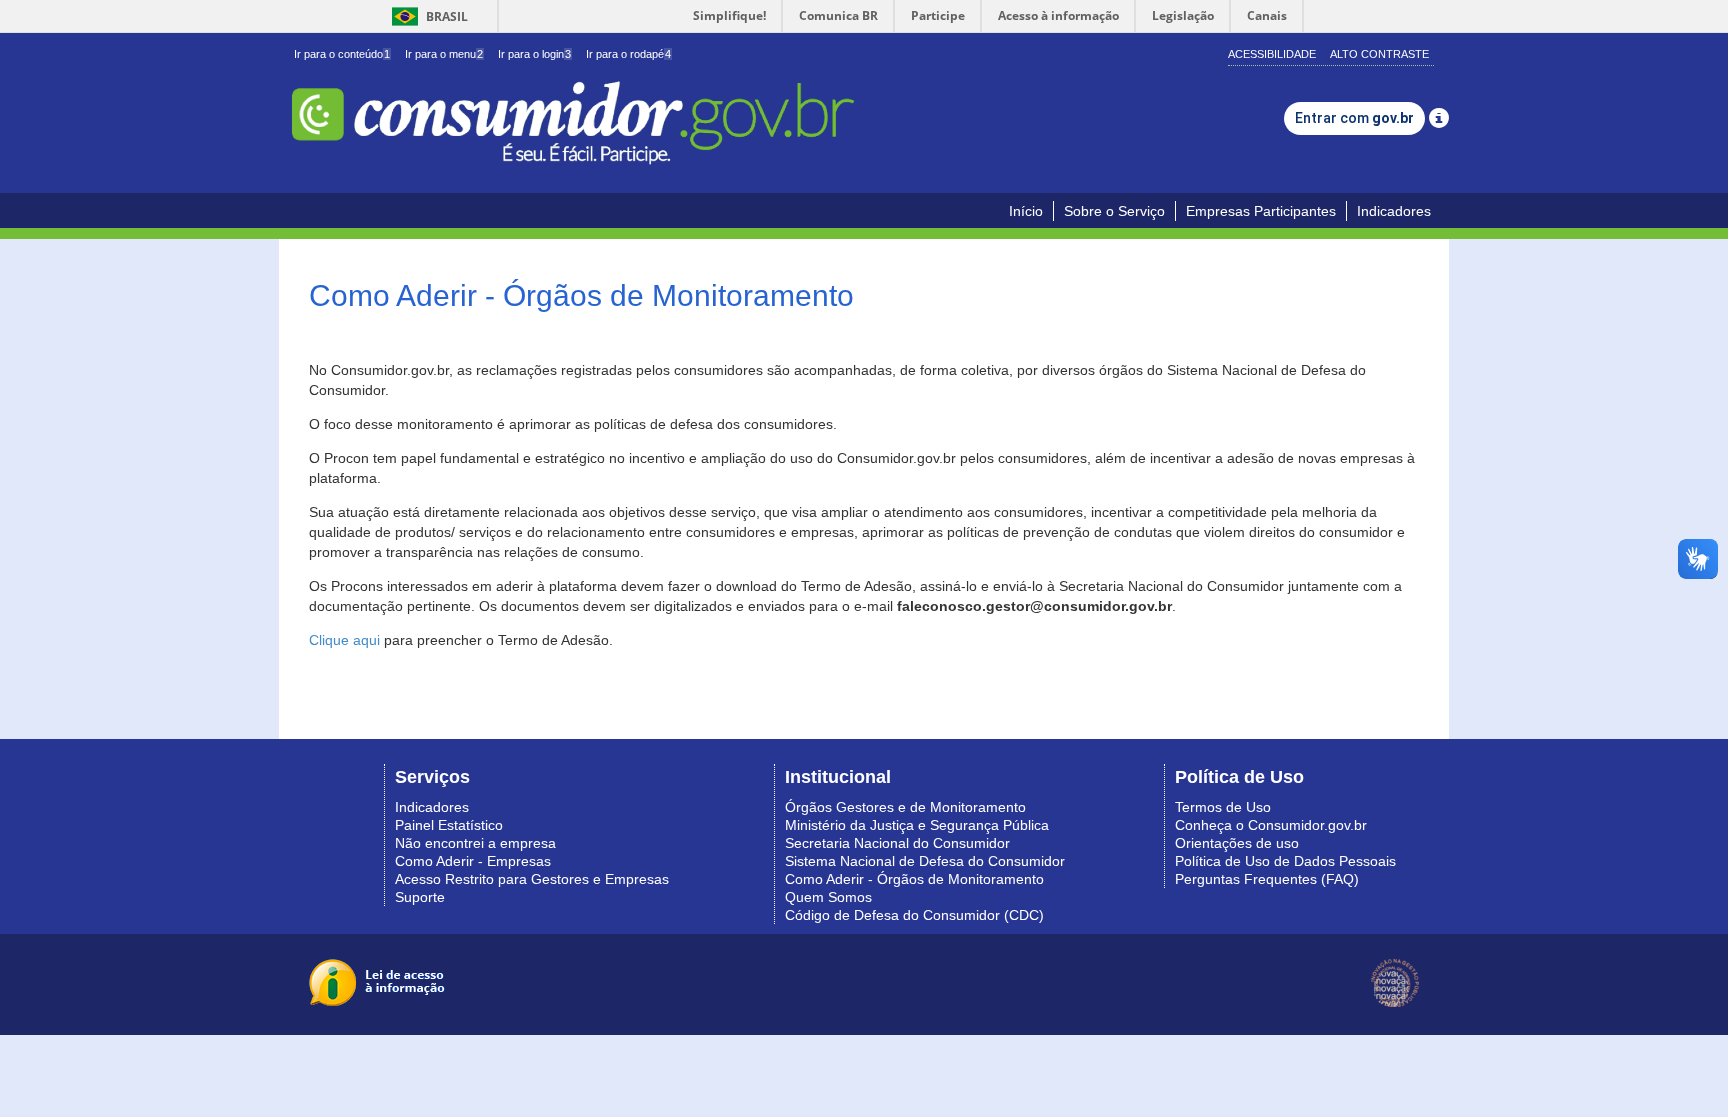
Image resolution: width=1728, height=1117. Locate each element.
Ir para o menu (444, 54)
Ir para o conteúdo (342, 54)
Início (1026, 211)
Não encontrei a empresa (475, 843)
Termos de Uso (1223, 807)
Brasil (426, 16)
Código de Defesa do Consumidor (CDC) (914, 915)
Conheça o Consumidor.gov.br (1271, 825)
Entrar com (1354, 118)
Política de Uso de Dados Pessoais (1285, 861)
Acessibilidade (1272, 54)
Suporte (420, 897)
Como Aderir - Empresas (473, 861)
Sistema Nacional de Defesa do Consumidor (925, 861)
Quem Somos (828, 897)
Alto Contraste (1379, 54)
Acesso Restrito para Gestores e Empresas (532, 879)
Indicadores (1394, 211)
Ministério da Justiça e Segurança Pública (917, 825)
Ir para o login (534, 54)
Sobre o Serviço (1114, 211)
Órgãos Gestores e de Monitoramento (905, 807)
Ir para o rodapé (628, 54)
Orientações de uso (1237, 843)
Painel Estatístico (449, 825)
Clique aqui (344, 640)
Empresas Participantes (1261, 211)
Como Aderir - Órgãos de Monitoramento (914, 879)
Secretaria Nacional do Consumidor (897, 843)
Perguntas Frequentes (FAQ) (1267, 879)
